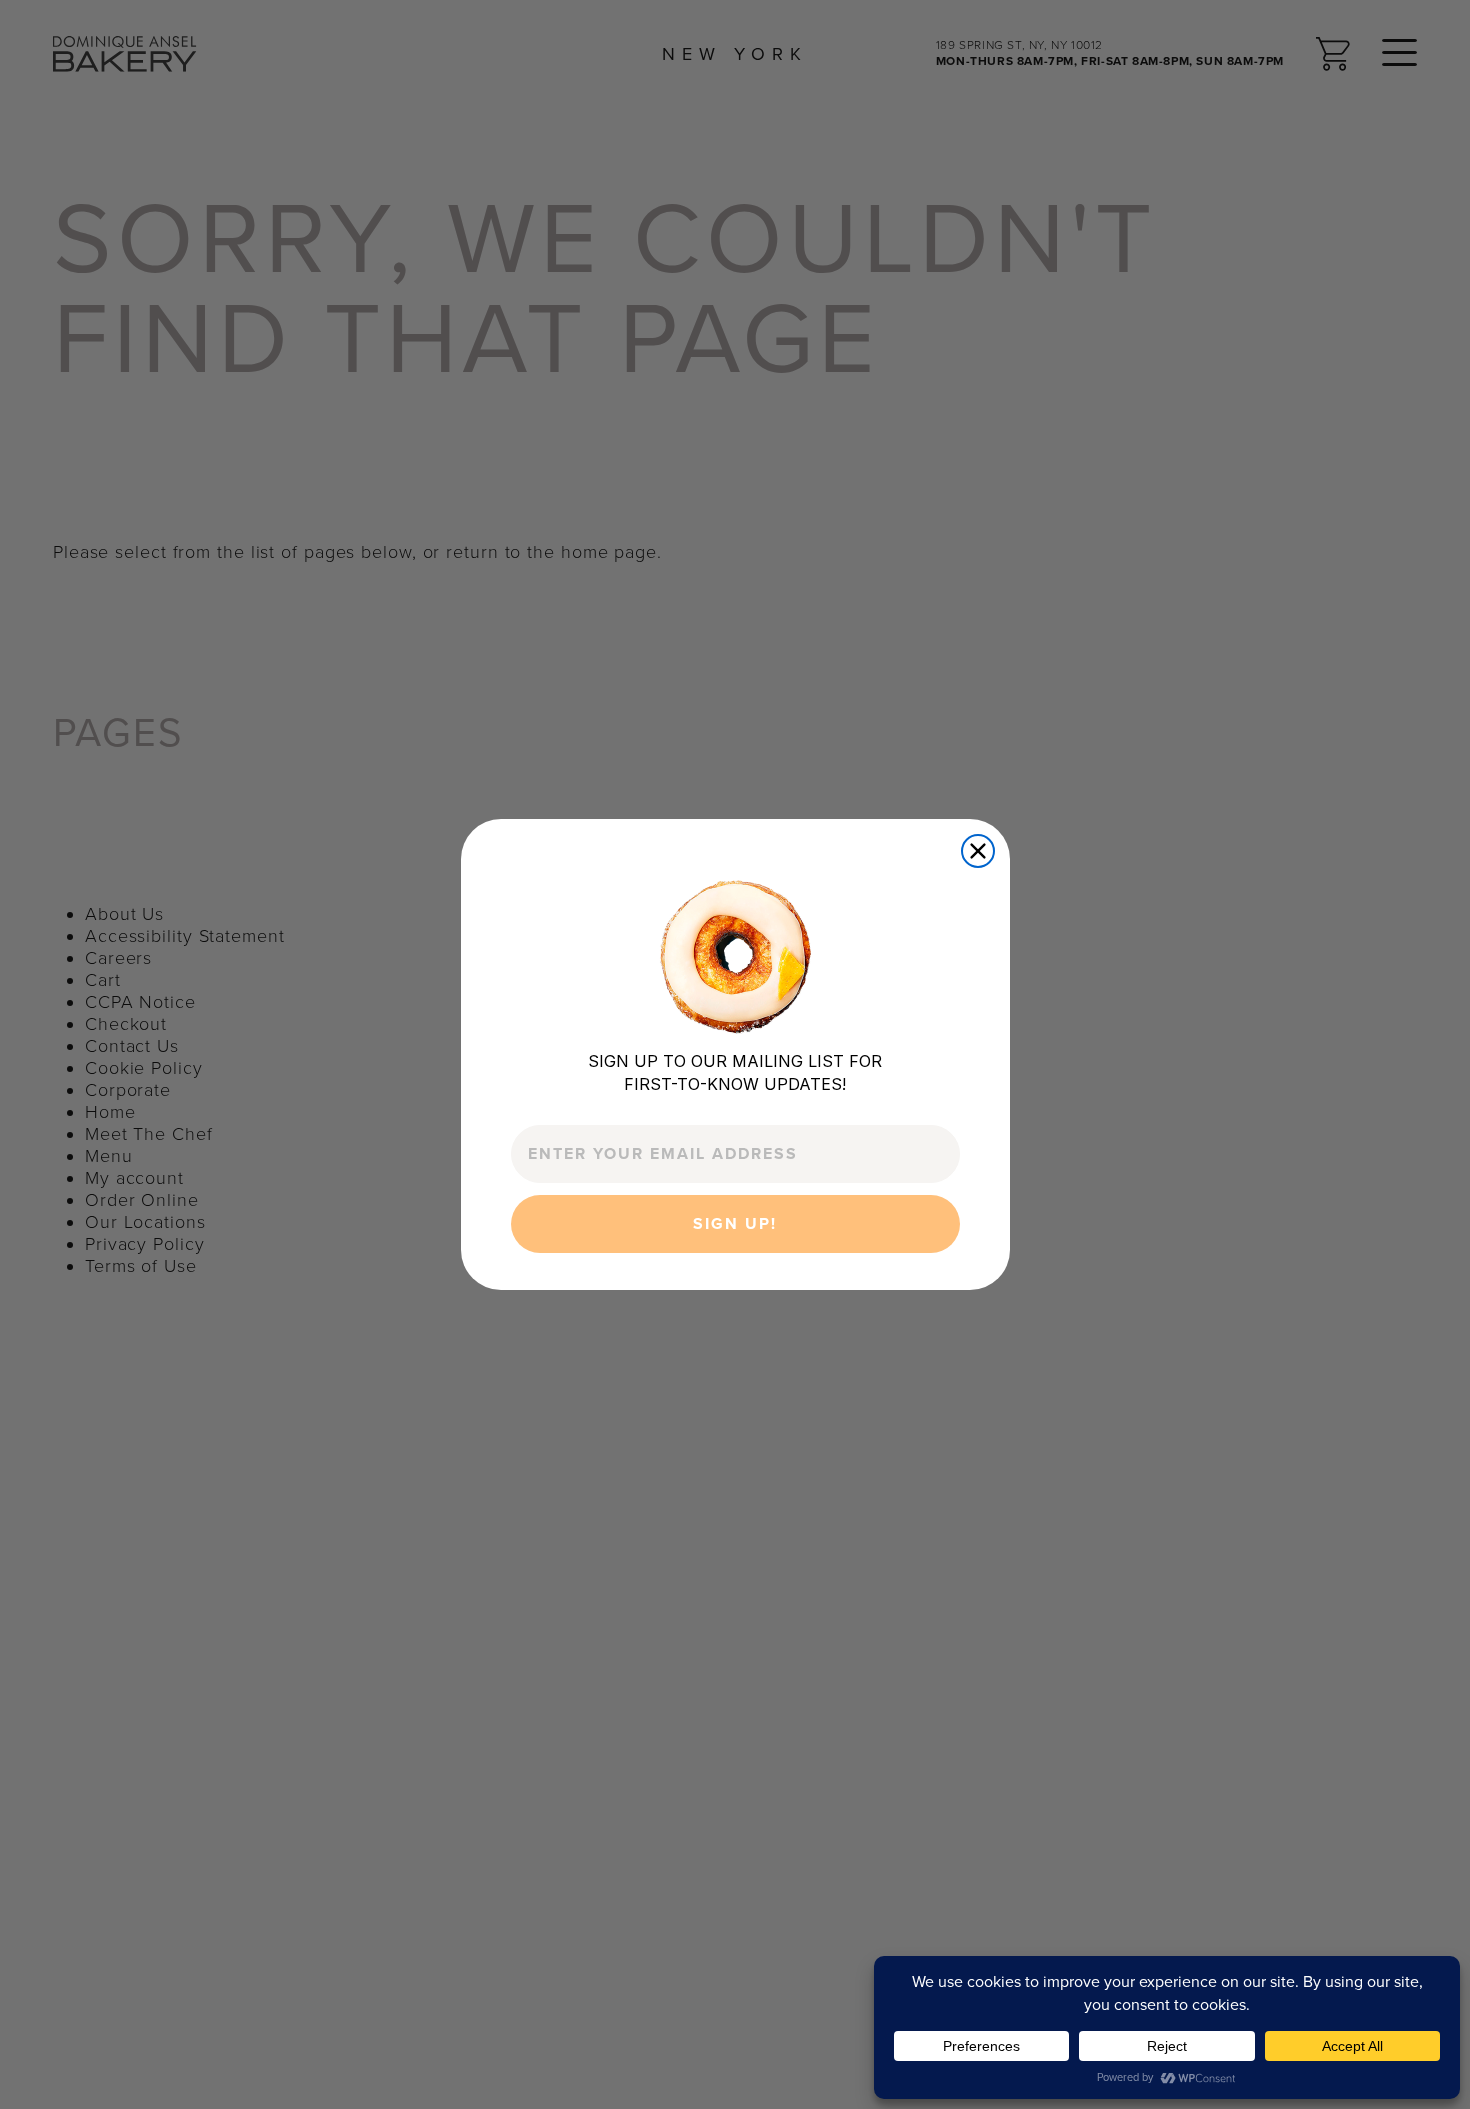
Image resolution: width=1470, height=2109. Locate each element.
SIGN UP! (735, 1225)
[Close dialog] (978, 851)
